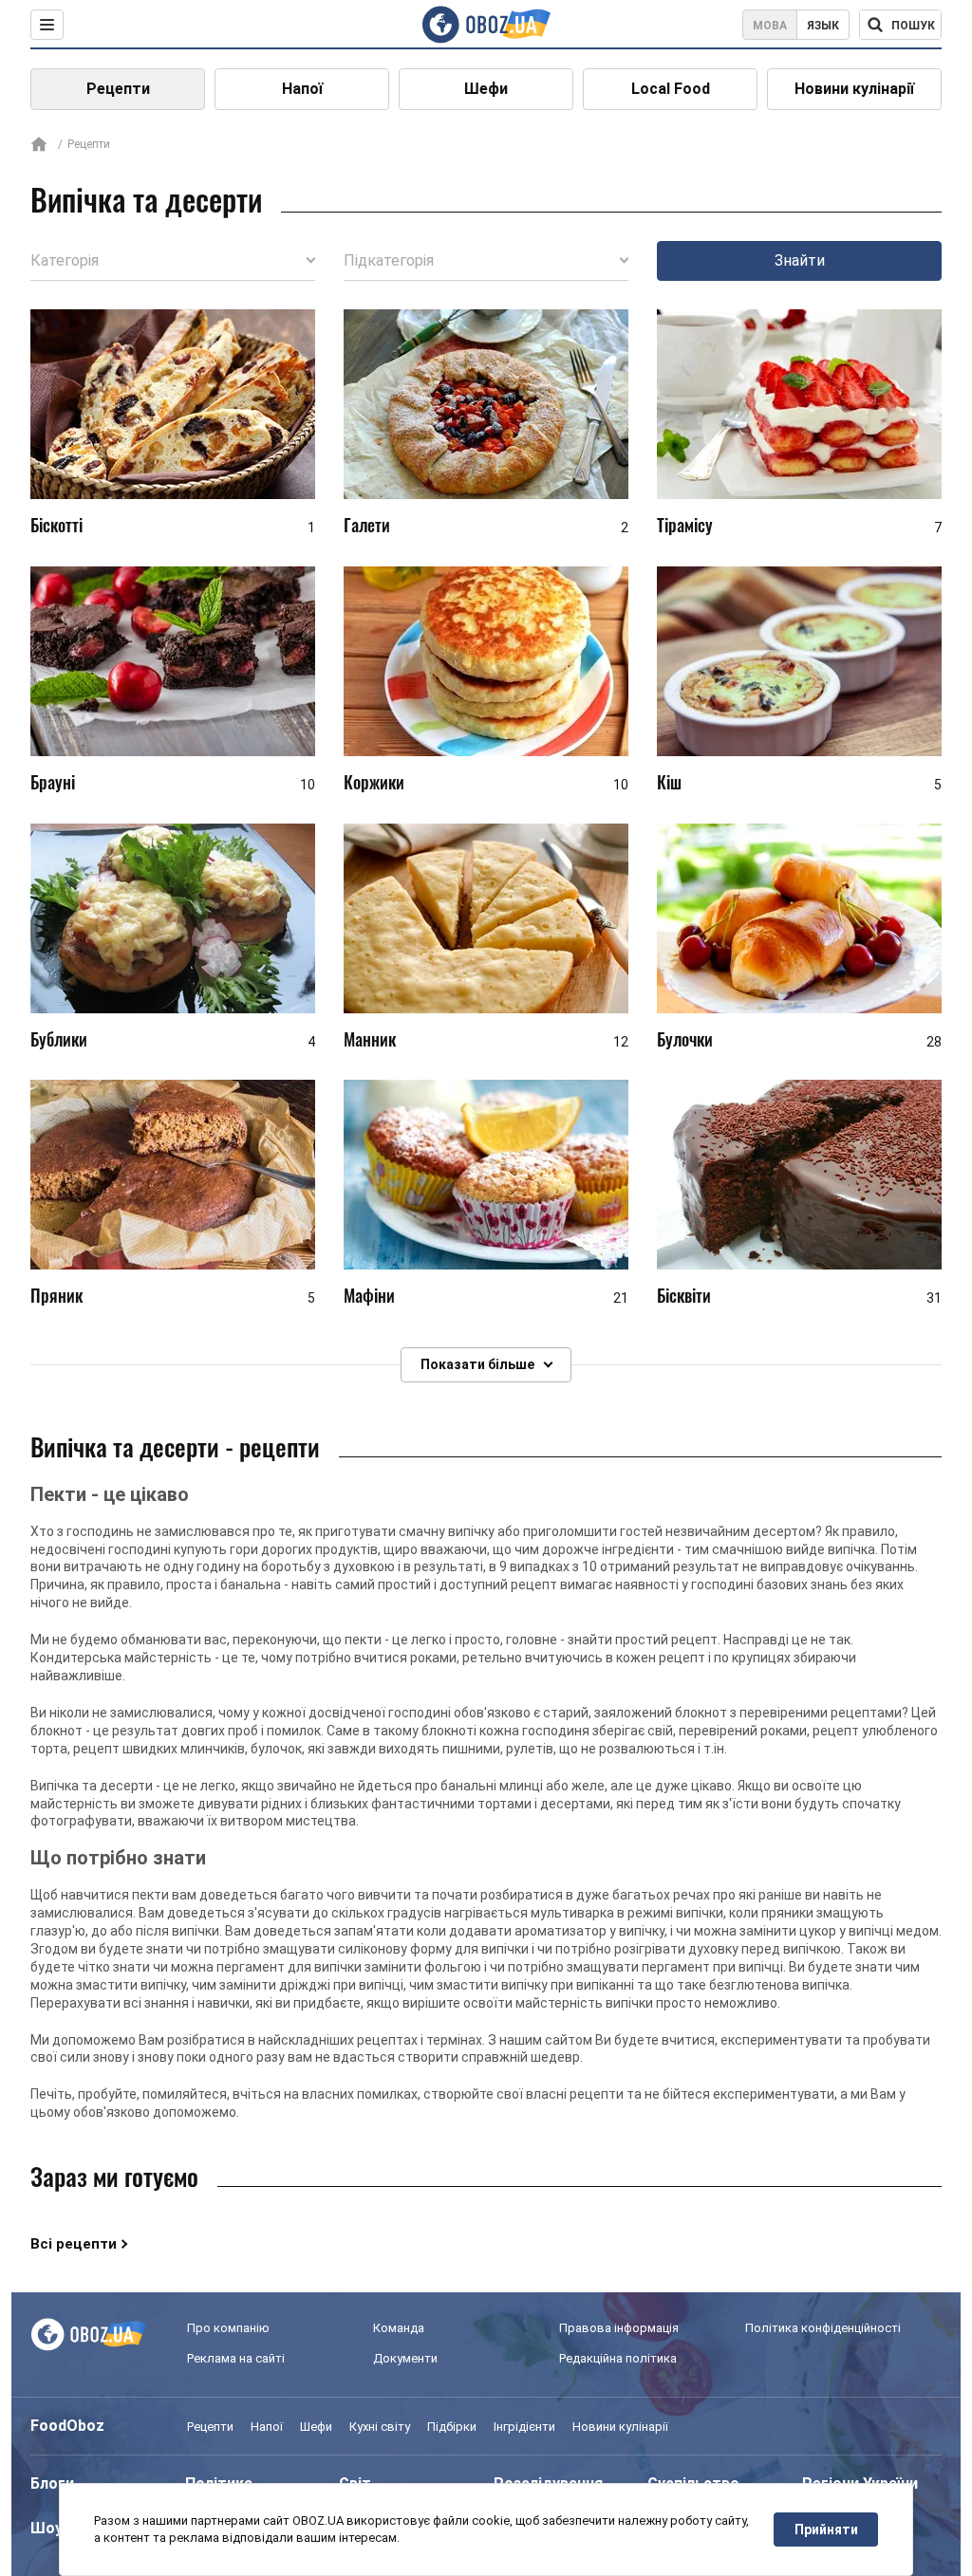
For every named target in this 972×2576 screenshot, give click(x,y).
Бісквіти (684, 1295)
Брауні (53, 782)
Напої (302, 89)
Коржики (374, 782)
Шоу (47, 2528)
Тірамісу (685, 525)
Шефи (486, 89)
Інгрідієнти (524, 2427)
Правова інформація (619, 2328)
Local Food (671, 89)
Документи (405, 2358)
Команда (399, 2328)
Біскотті (56, 525)
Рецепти (118, 89)
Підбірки (452, 2427)
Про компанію (228, 2328)
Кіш (669, 782)
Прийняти (826, 2530)
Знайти (800, 260)
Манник (370, 1039)
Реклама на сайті (236, 2358)
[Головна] (39, 146)
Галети (367, 525)
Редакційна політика (618, 2358)
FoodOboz (67, 2426)
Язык (823, 26)
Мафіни (369, 1295)
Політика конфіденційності (823, 2328)
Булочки (685, 1039)
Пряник (56, 1295)
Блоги (52, 2483)
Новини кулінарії (854, 89)
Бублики (59, 1039)
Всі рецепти (74, 2244)
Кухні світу (380, 2427)
